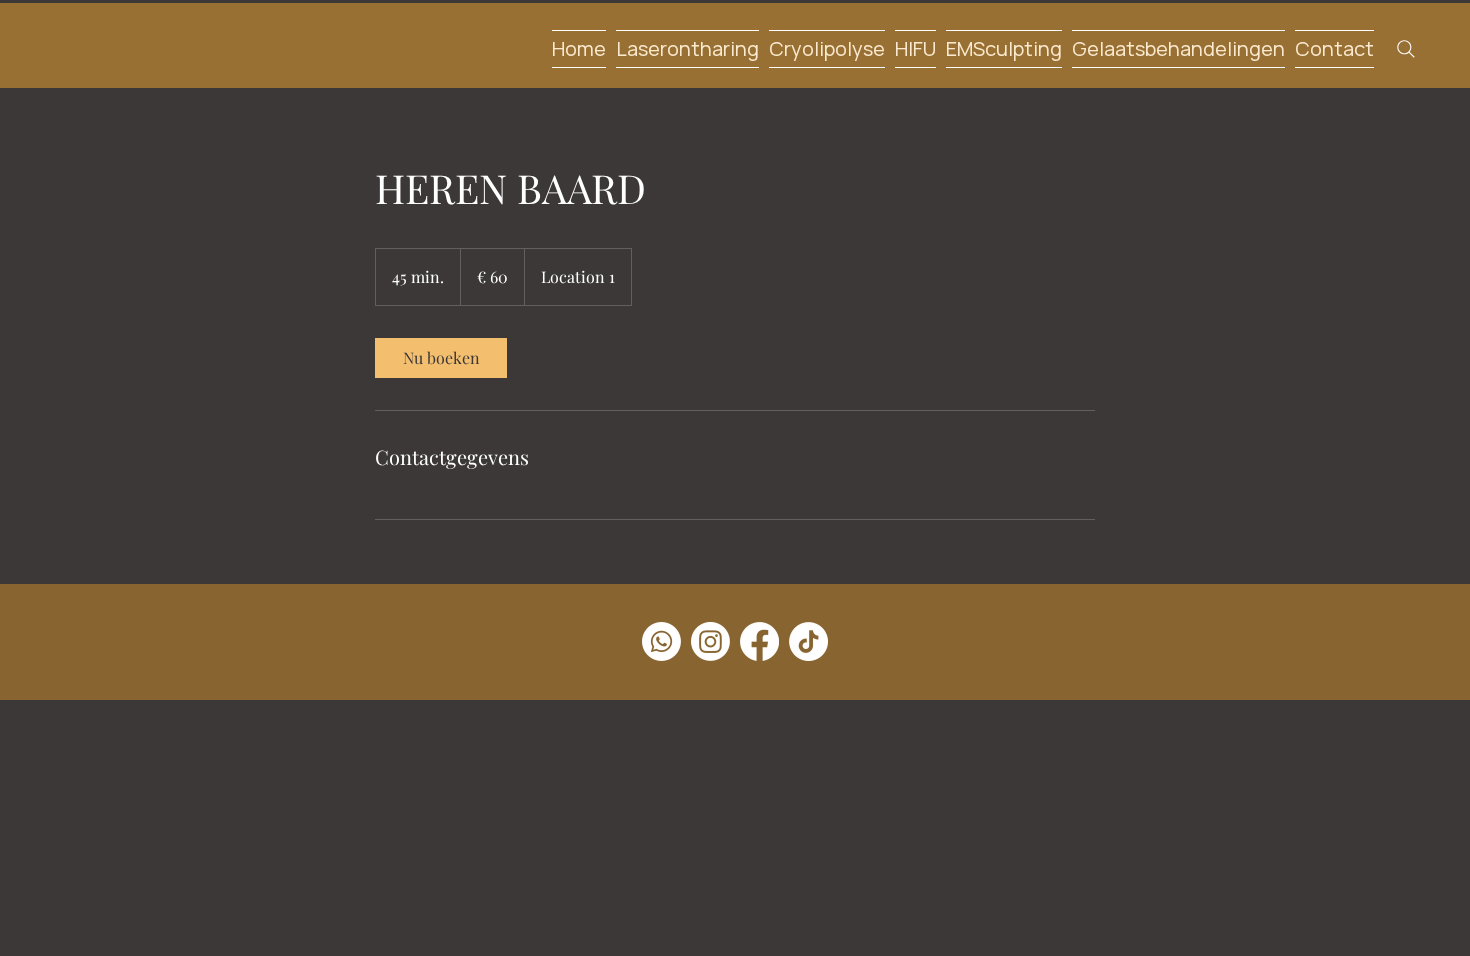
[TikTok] (808, 641)
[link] (441, 358)
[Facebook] (759, 641)
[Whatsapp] (661, 641)
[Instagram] (710, 641)
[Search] (1405, 48)
